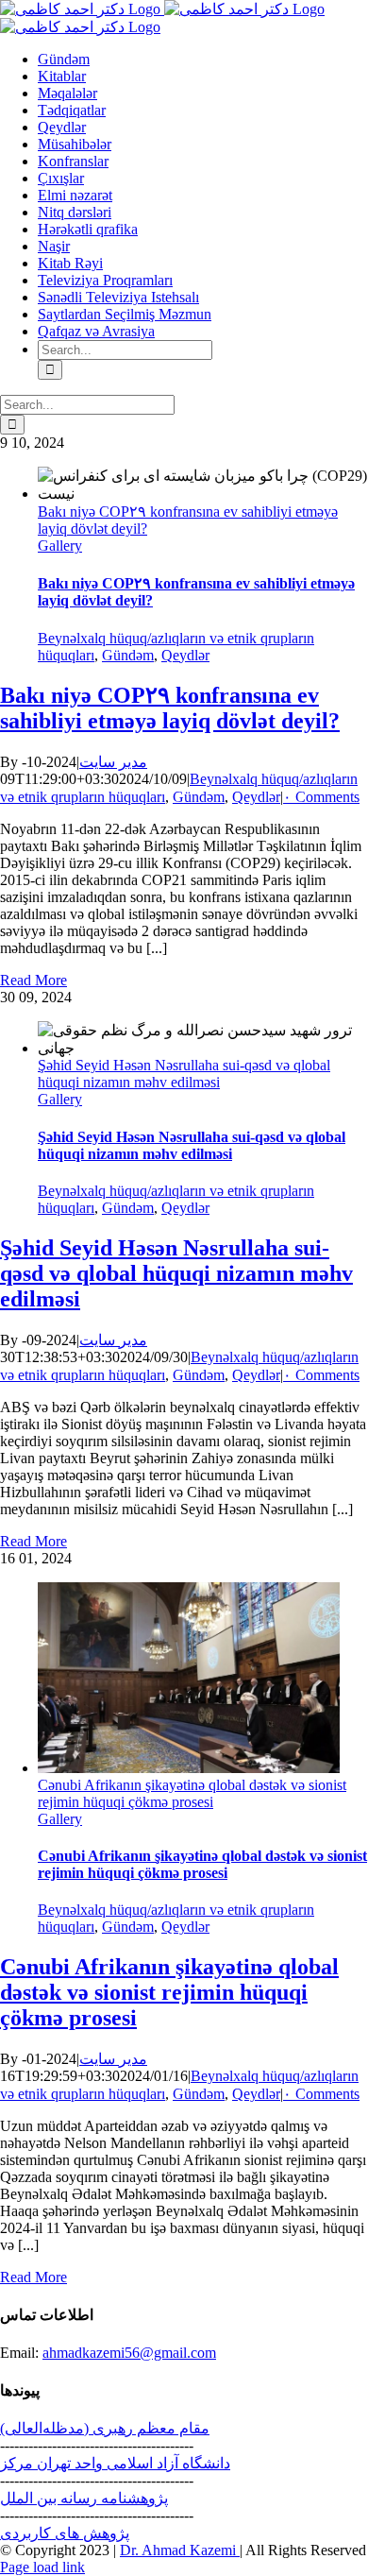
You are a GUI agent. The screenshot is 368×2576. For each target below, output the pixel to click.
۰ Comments (321, 797)
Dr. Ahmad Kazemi (180, 2550)
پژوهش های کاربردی (65, 2533)
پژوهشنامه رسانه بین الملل (84, 2498)
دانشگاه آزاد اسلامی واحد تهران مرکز (115, 2463)
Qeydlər (185, 655)
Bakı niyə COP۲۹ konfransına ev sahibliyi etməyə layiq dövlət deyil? (170, 708)
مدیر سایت (113, 762)
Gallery (60, 546)
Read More (33, 980)
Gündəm (128, 655)
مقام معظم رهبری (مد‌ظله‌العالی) (105, 2428)
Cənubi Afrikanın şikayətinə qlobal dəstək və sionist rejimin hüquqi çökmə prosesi (192, 1793)
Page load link (42, 2567)
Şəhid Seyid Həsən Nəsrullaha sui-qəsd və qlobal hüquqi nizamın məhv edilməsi (184, 1074)
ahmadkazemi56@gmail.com (129, 2353)
